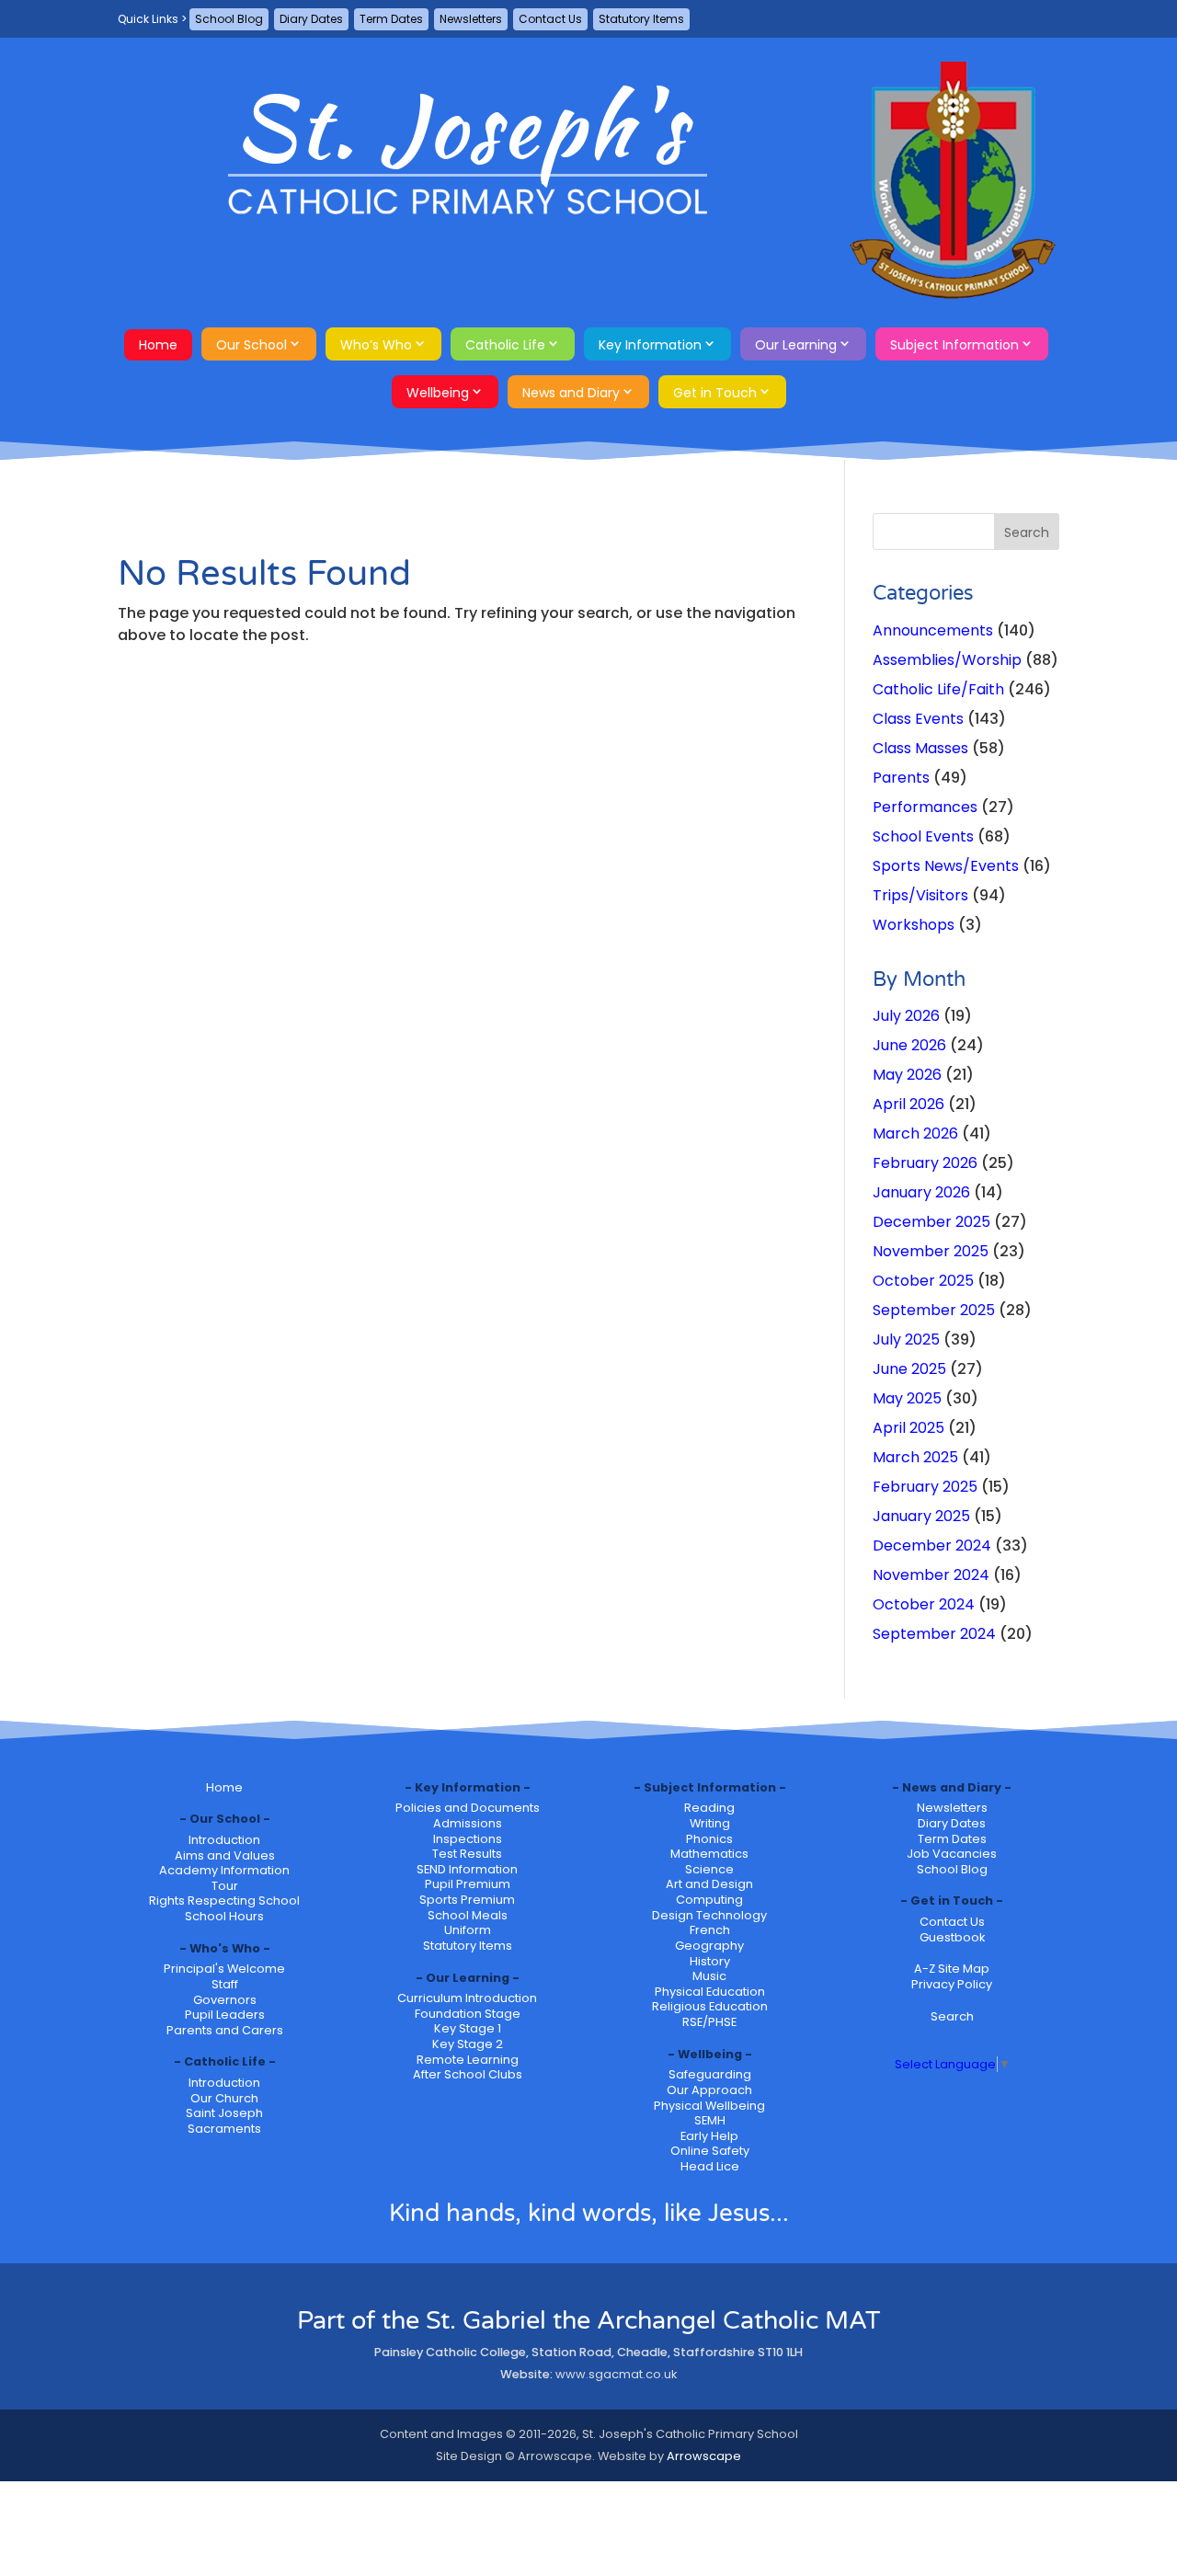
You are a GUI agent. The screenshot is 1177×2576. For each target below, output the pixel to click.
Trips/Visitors (920, 895)
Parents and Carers (225, 2030)
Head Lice (710, 2166)
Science (709, 1869)
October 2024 (924, 1604)
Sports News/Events (946, 866)
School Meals (468, 1915)
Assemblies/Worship (947, 660)
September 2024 (934, 1634)
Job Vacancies (952, 1854)
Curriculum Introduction (467, 1998)
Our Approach (709, 2090)
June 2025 (909, 1369)
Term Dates (391, 19)
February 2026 (925, 1163)
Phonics (709, 1839)
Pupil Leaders (225, 2015)
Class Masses (920, 748)
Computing (709, 1900)
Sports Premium (467, 1900)
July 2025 (906, 1340)
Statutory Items (641, 19)
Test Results (467, 1854)
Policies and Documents (468, 1808)
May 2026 (907, 1075)
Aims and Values (225, 1855)
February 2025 (925, 1487)
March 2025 (915, 1457)
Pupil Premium (468, 1884)
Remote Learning (468, 2060)
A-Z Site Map (952, 1969)
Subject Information (954, 345)
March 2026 (915, 1133)
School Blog (229, 19)
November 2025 (931, 1251)
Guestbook (952, 1937)
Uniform (468, 1930)
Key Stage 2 (468, 2044)
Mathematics (709, 1854)
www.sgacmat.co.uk (616, 2374)
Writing (710, 1823)
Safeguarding (710, 2074)
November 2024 (931, 1575)
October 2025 (923, 1281)
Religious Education (710, 2006)
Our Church (224, 2098)
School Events (923, 836)
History (710, 1961)
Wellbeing (438, 393)
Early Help (709, 2136)
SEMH (710, 2120)
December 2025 (931, 1222)
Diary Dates (311, 19)
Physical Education (710, 1992)
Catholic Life (505, 345)
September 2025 (934, 1310)
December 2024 (932, 1546)
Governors (225, 2000)
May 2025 (907, 1398)
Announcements (933, 630)
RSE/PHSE (709, 2022)
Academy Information (224, 1870)
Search (952, 2016)
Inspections (468, 1839)
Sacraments (224, 2129)
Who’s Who (376, 345)
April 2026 (908, 1104)
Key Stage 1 (468, 2028)
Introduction (224, 1840)
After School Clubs (468, 2074)
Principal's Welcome (224, 1969)
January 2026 (921, 1192)
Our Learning (796, 345)
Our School (251, 345)
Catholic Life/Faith (938, 689)
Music (709, 1976)
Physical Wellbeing (709, 2106)
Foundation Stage (468, 2014)
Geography (709, 1946)
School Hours (224, 1916)
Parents (901, 778)
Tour (225, 1886)
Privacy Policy (952, 1984)
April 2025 (908, 1428)
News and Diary (571, 393)
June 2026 (909, 1045)
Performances (925, 807)
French (710, 1930)
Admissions (468, 1823)
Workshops (914, 925)
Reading (709, 1808)
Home (158, 345)
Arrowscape (704, 2456)
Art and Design (709, 1884)
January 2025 (921, 1516)
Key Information (650, 345)
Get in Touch (715, 393)
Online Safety (710, 2151)
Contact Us (550, 19)
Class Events (918, 719)
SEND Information (467, 1869)
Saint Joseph (224, 2113)
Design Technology (709, 1915)
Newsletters (471, 19)
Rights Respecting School (224, 1901)
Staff (225, 1984)
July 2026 (906, 1016)
